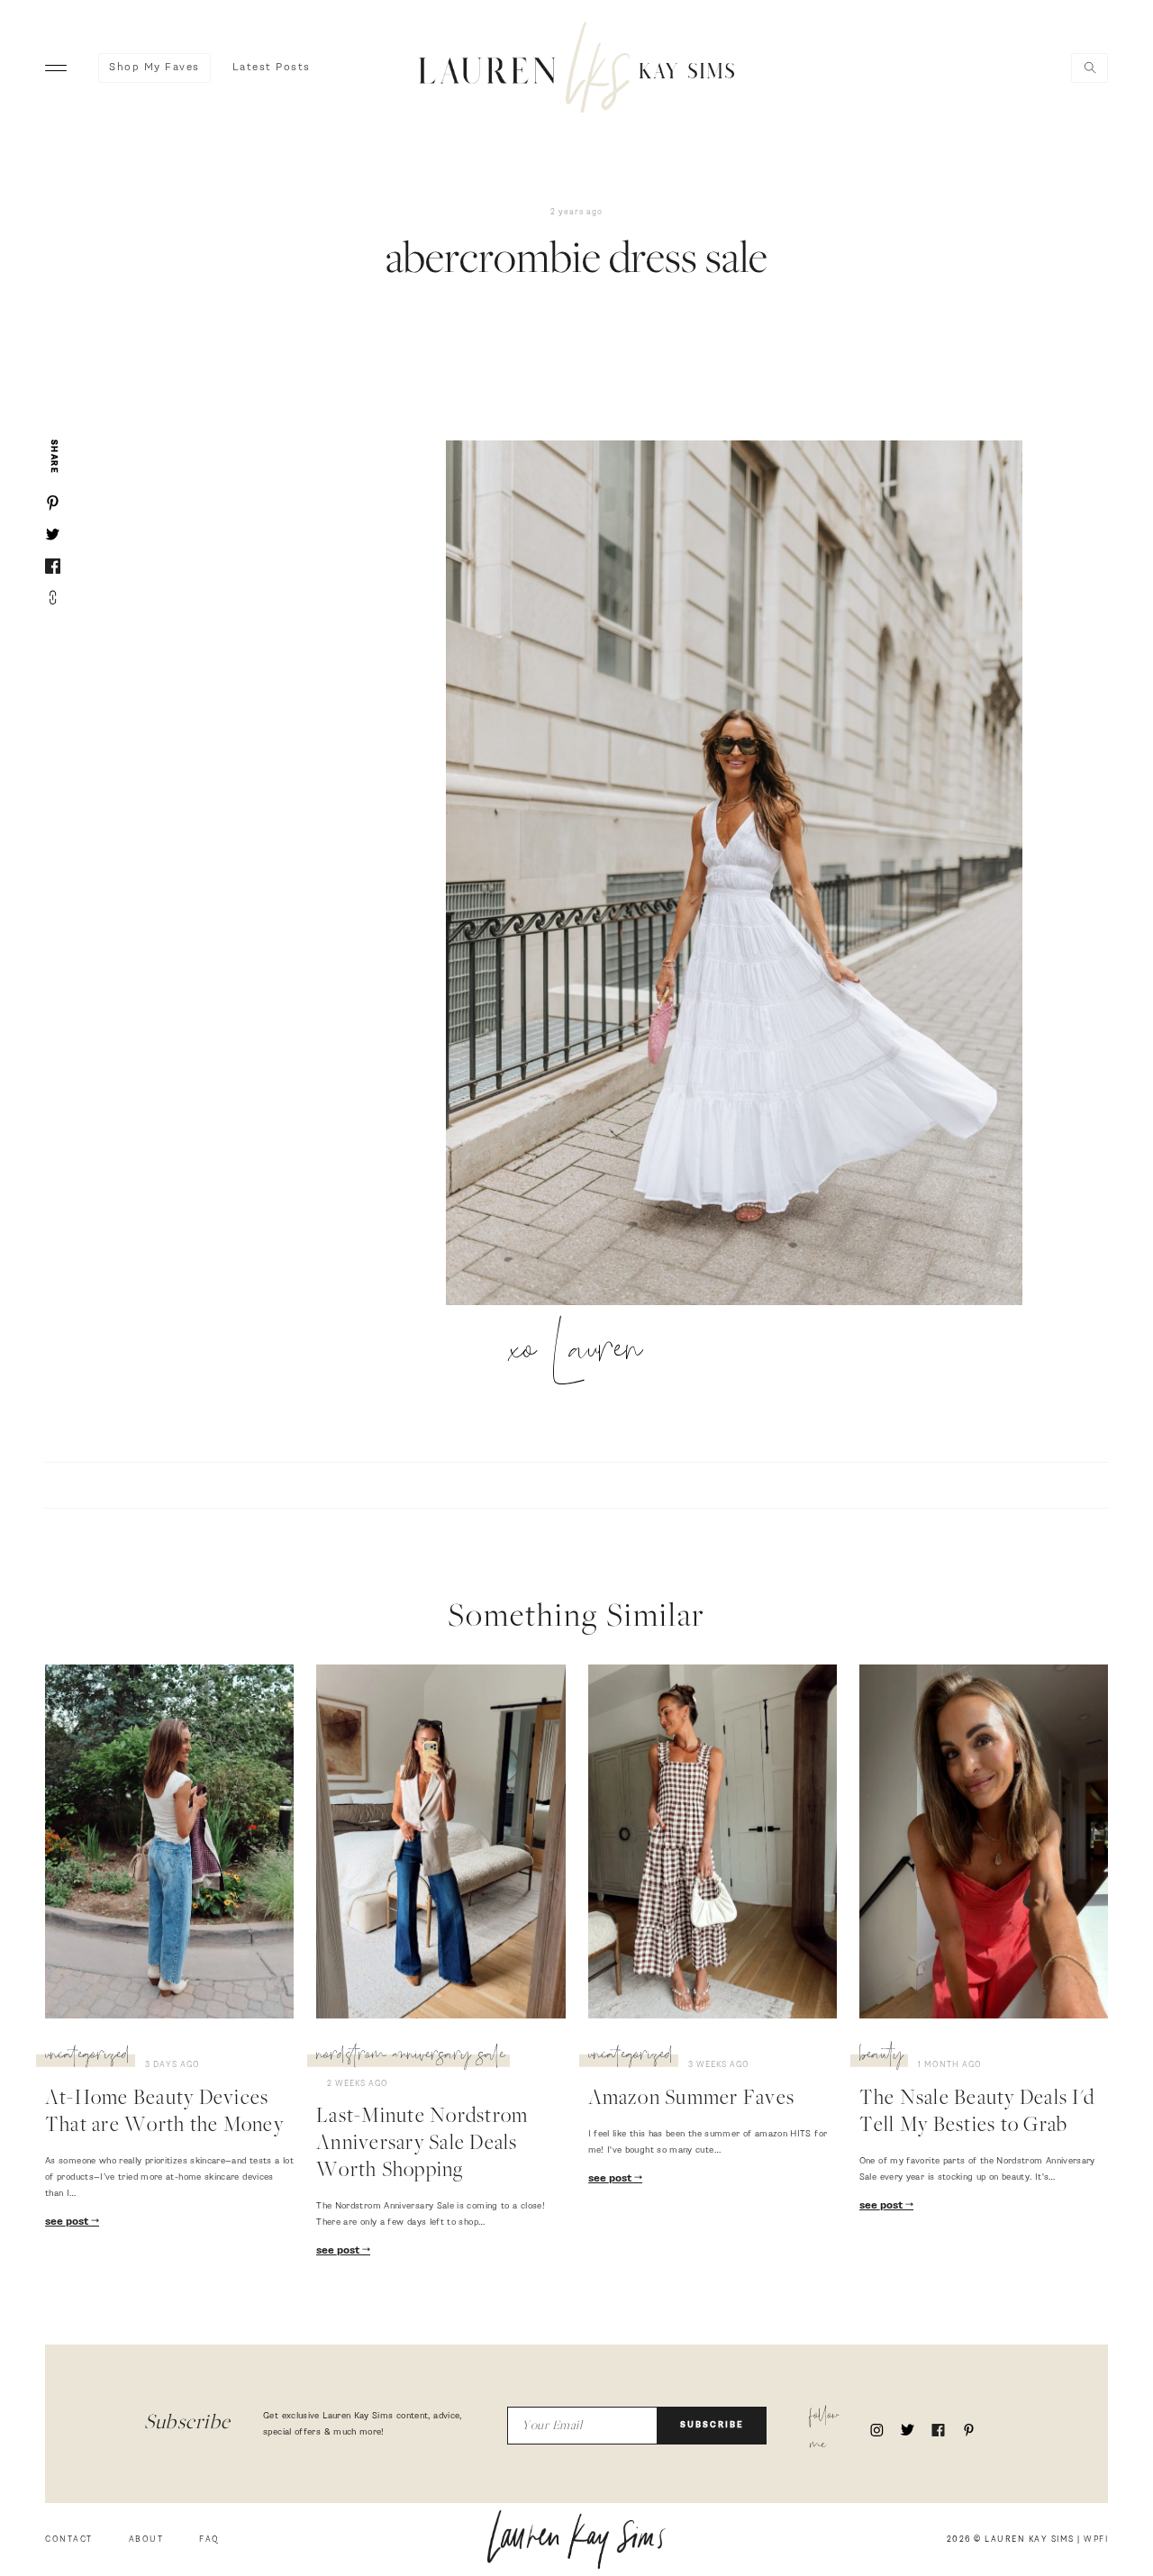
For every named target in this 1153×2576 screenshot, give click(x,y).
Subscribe (712, 2425)
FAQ (209, 2540)
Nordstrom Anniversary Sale (411, 2057)
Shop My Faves (154, 68)
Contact (69, 2540)
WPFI (1096, 2540)
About (146, 2540)
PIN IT (743, 875)
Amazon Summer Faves (692, 2100)
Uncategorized (88, 2057)
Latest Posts (272, 68)
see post (68, 2222)
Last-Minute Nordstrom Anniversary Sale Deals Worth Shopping (422, 2145)
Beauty (881, 2057)
